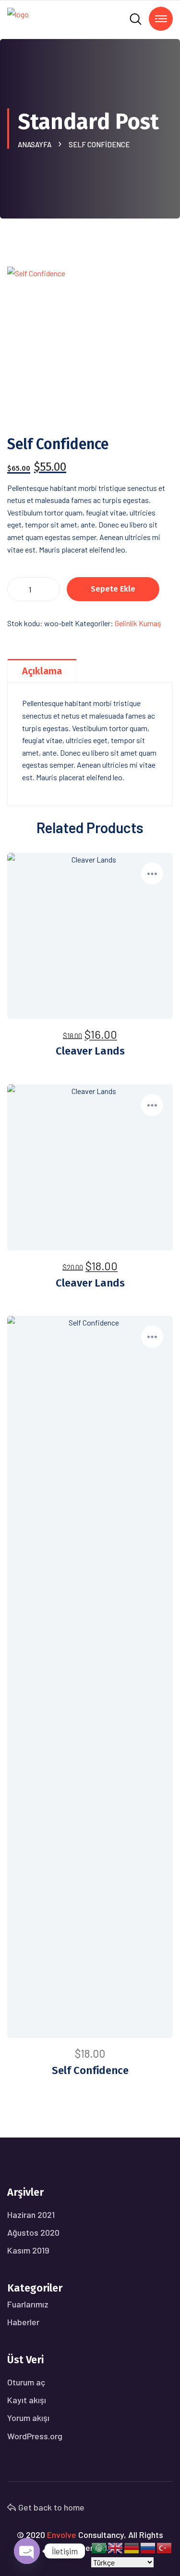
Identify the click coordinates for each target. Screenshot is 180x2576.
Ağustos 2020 (33, 2232)
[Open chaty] (27, 2551)
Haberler (23, 2322)
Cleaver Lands (90, 1051)
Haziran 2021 (31, 2215)
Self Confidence (90, 2070)
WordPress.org (35, 2436)
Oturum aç (26, 2382)
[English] (116, 2547)
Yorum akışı (28, 2418)
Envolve (62, 2535)
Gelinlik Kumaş (138, 623)
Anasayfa (36, 144)
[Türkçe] (165, 2547)
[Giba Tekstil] (18, 19)
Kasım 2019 (28, 2250)
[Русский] (148, 2547)
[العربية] (99, 2547)
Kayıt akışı (27, 2400)
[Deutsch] (132, 2547)
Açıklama (42, 671)
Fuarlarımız (28, 2304)
